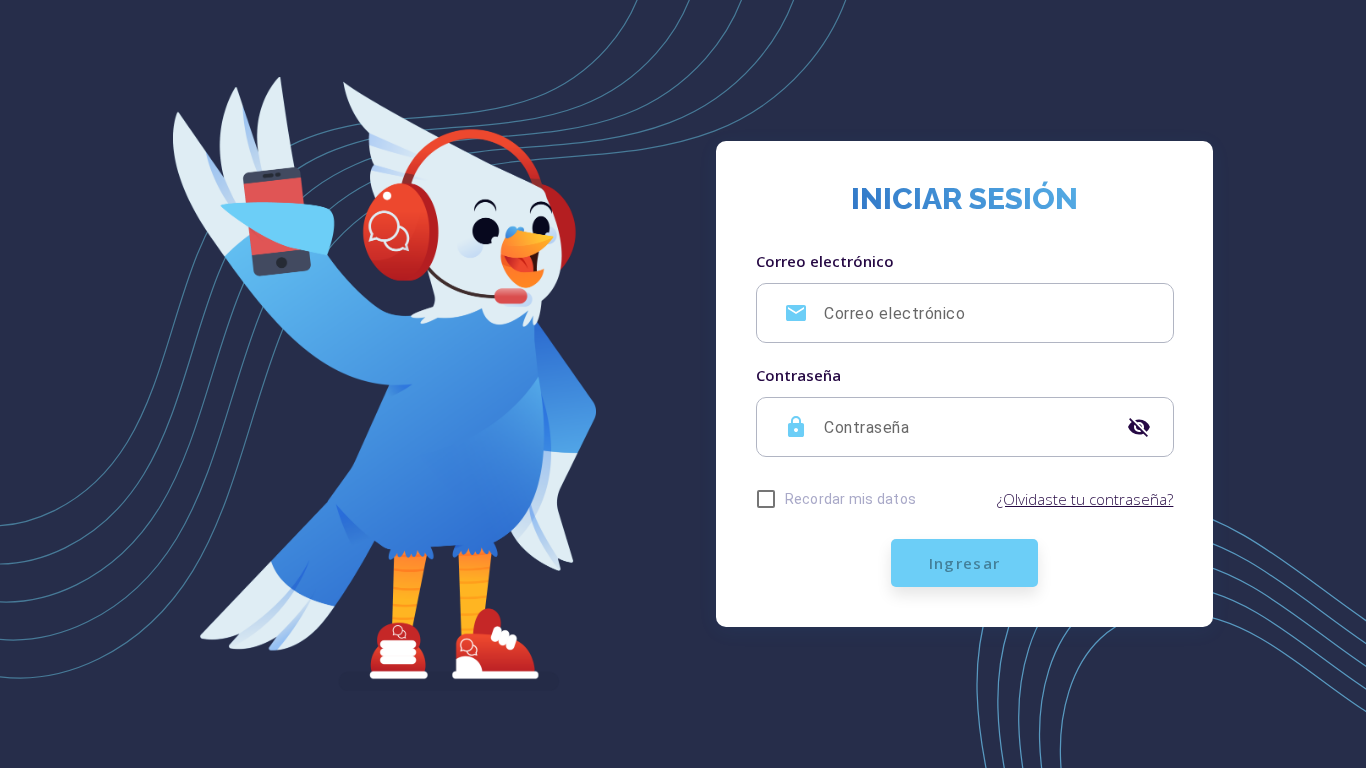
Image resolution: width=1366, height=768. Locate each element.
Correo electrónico (825, 261)
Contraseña (798, 375)
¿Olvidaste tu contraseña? (1085, 499)
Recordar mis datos (851, 499)
